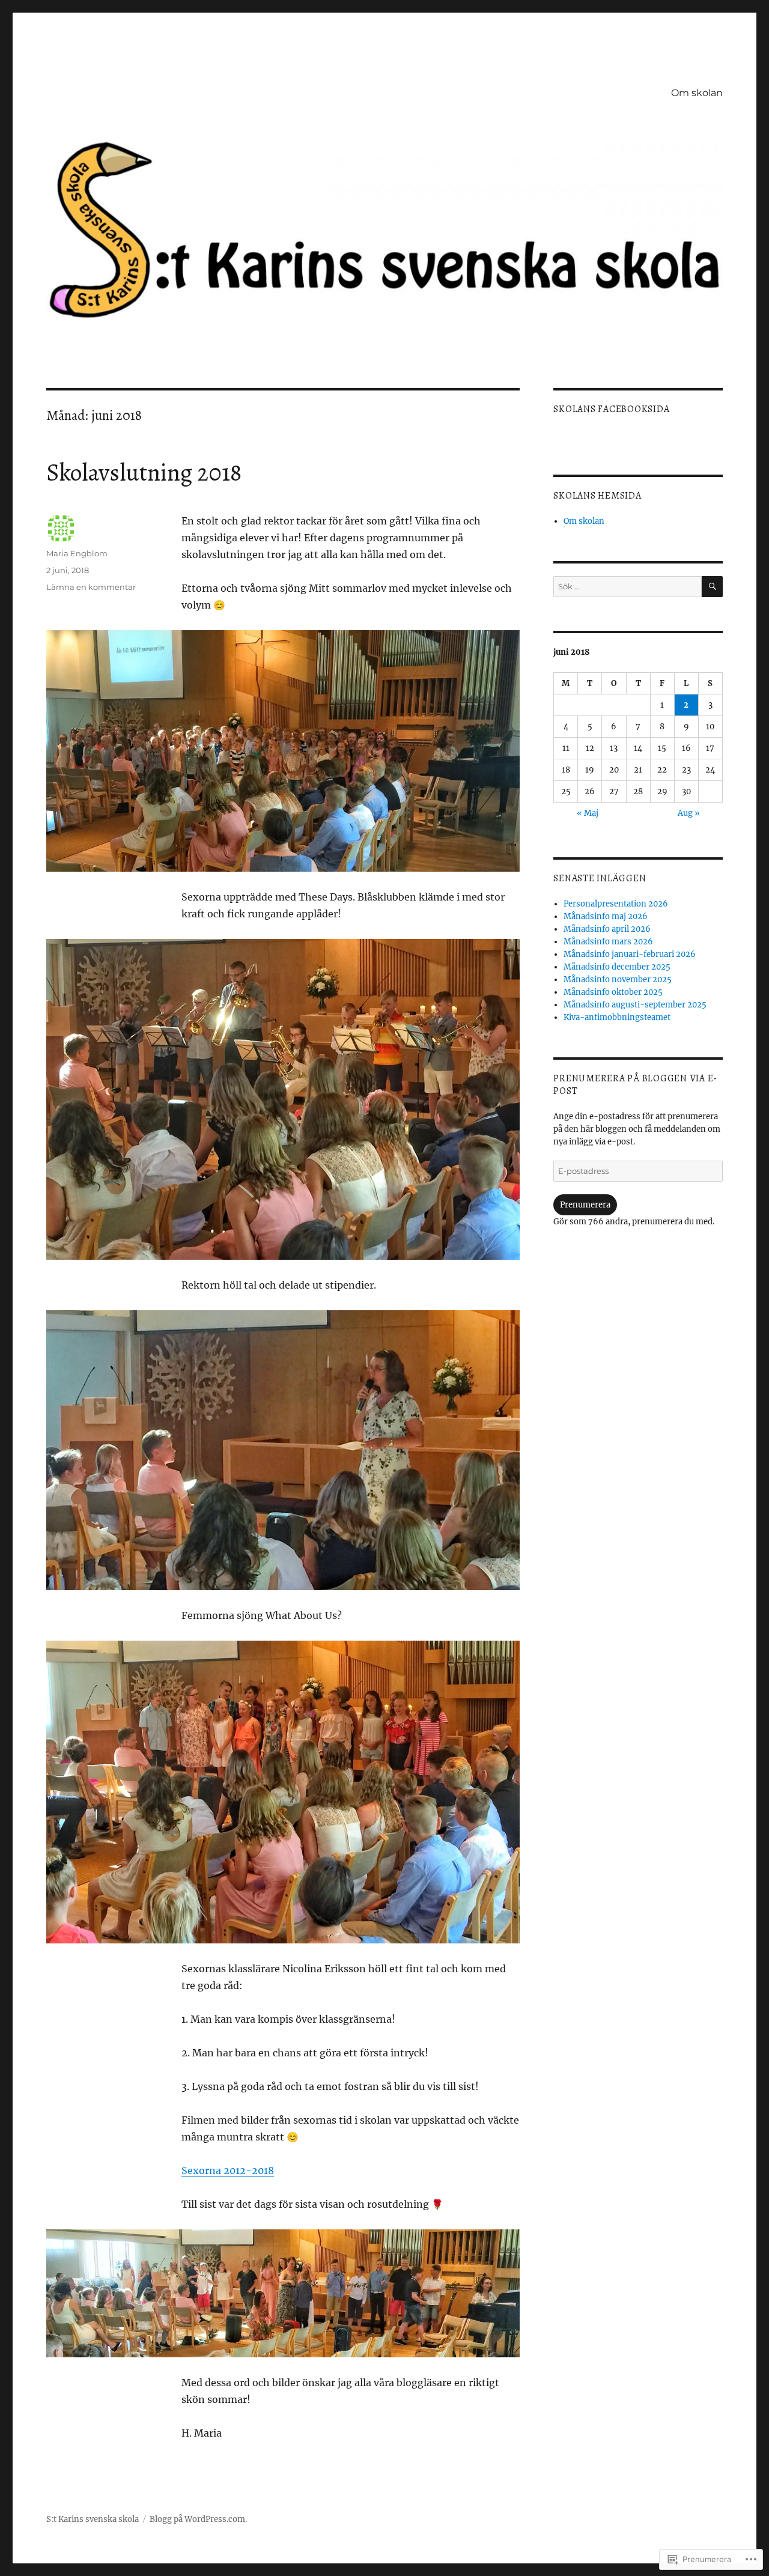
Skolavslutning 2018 (144, 472)
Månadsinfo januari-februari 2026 (630, 954)
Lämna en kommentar (91, 587)
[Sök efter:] (627, 587)
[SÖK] (712, 587)
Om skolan (697, 93)
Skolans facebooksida (611, 409)
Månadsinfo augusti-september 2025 (635, 1005)
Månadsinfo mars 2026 (608, 942)
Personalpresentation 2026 (616, 904)
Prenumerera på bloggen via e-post (635, 1085)
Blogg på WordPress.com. (198, 2519)
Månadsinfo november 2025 (618, 980)
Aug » (689, 813)
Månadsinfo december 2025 (617, 967)
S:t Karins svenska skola (93, 2519)
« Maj (588, 813)
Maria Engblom (77, 553)
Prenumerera (585, 1205)
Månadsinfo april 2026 (607, 929)
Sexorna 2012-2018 (228, 2170)
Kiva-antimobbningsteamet (617, 1017)
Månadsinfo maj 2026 (606, 916)
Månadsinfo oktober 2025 (613, 992)
